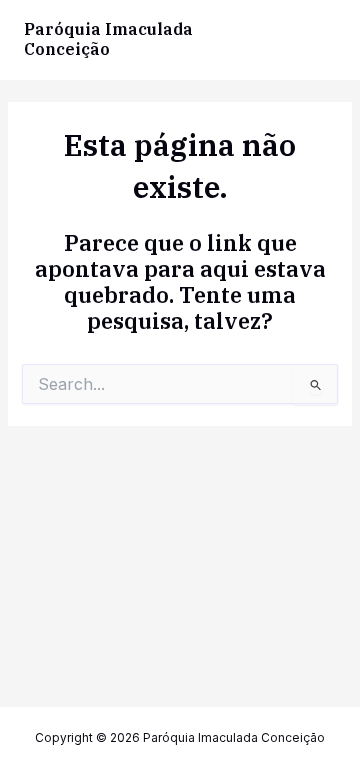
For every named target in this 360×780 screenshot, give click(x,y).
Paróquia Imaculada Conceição (108, 39)
